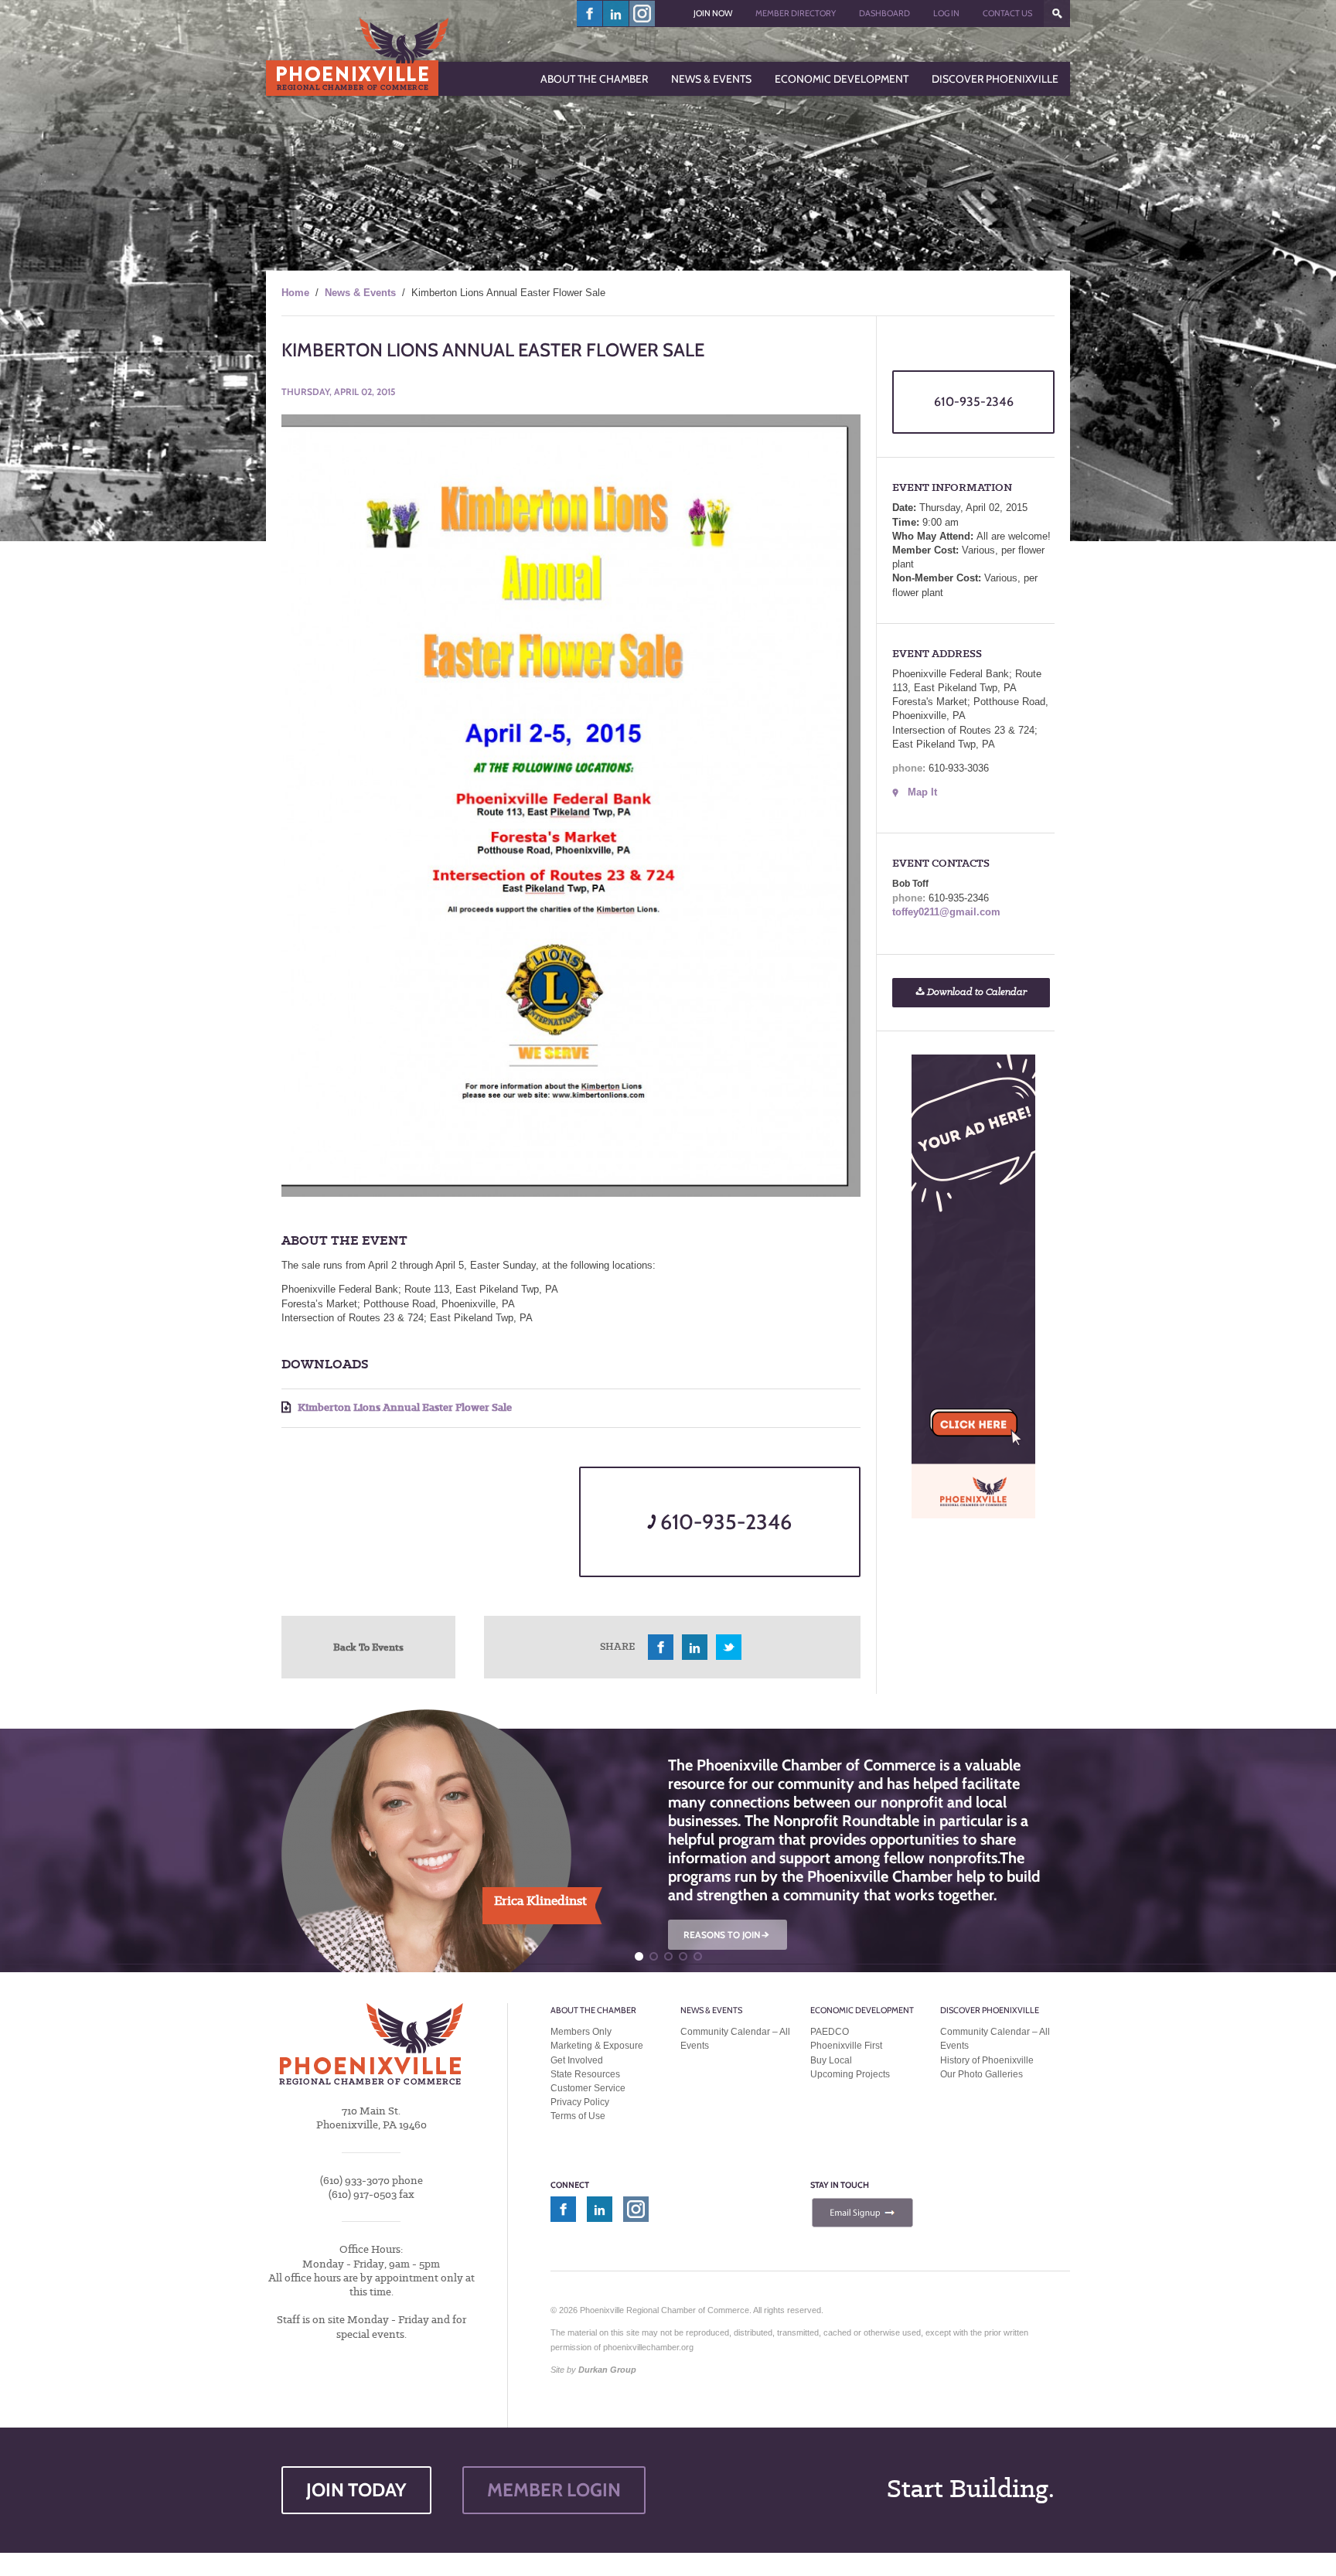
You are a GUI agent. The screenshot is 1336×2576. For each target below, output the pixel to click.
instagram (642, 14)
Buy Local (831, 2060)
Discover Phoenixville (990, 2010)
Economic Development (862, 2010)
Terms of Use (578, 2116)
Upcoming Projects (850, 2074)
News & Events (360, 293)
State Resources (585, 2074)
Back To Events (368, 1647)
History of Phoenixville (987, 2060)
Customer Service (588, 2088)
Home (295, 293)
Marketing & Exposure (597, 2046)
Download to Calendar (976, 992)
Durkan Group (607, 2370)
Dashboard (884, 13)
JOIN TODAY (356, 2490)
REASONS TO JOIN (728, 1935)
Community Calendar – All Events (735, 2039)
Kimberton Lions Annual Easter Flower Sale (404, 1407)
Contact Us (1007, 13)
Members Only (581, 2032)
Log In (946, 13)
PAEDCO (830, 2032)
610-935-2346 (724, 1522)
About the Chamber (593, 2010)
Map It (922, 792)
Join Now (713, 13)
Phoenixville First (846, 2046)
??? (1057, 14)
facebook (590, 14)
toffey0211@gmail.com (946, 912)
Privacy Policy (580, 2102)
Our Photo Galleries (982, 2074)
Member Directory (796, 13)
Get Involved (577, 2060)
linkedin (616, 14)
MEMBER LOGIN (554, 2490)
